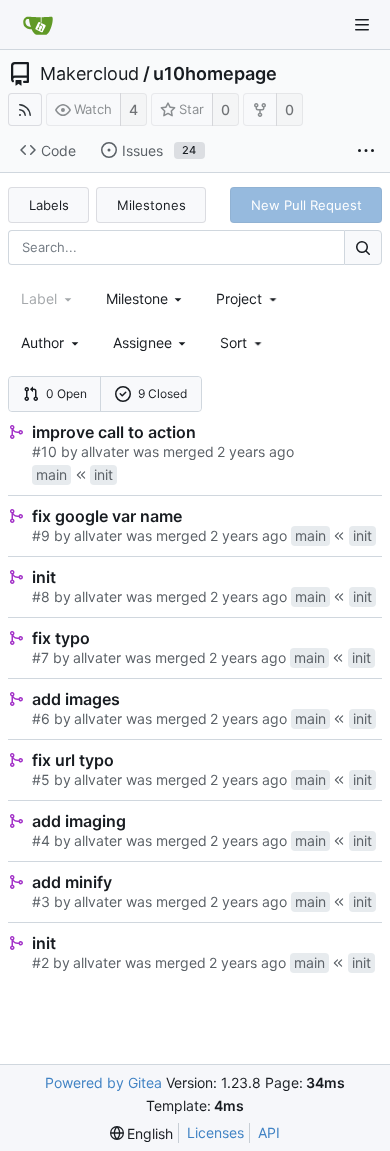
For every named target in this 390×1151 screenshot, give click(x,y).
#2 (40, 962)
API (269, 1132)
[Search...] (363, 247)
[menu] (242, 342)
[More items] (366, 151)
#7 (40, 657)
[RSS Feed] (25, 109)
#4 (41, 840)
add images (76, 699)
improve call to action (114, 432)
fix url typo (73, 760)
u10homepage (215, 74)
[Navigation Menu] (362, 25)
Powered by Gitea (103, 1082)
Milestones (151, 205)
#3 (41, 901)
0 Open (66, 393)
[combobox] (146, 298)
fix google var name (107, 516)
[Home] (38, 25)
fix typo (61, 638)
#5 (41, 779)
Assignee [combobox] (142, 342)
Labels (49, 205)
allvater (105, 451)
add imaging (79, 821)
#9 (41, 535)
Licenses (215, 1132)
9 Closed (162, 393)
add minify (72, 882)
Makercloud (89, 74)
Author (42, 342)
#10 (44, 451)
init (44, 577)
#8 (41, 596)
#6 (41, 718)
